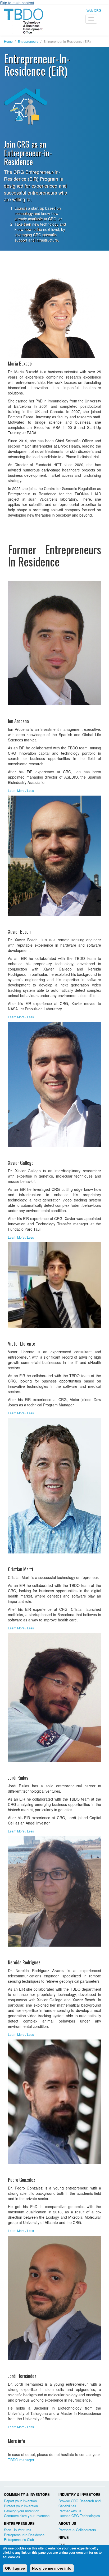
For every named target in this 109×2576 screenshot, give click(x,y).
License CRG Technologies (79, 2516)
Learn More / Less (21, 790)
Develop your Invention (22, 2511)
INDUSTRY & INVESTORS (80, 2494)
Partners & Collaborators (77, 2530)
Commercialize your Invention (27, 2516)
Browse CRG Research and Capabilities (80, 2503)
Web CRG (94, 10)
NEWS (64, 2537)
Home (8, 41)
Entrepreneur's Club (19, 2539)
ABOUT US (67, 2523)
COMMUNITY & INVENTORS (27, 2494)
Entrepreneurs (28, 41)
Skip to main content (17, 3)
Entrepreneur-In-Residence (24, 2535)
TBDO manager (21, 2460)
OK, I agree (15, 2568)
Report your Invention (20, 2501)
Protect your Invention (21, 2506)
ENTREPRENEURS (19, 2523)
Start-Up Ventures (18, 2530)
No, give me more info (52, 2568)
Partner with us (70, 2511)
